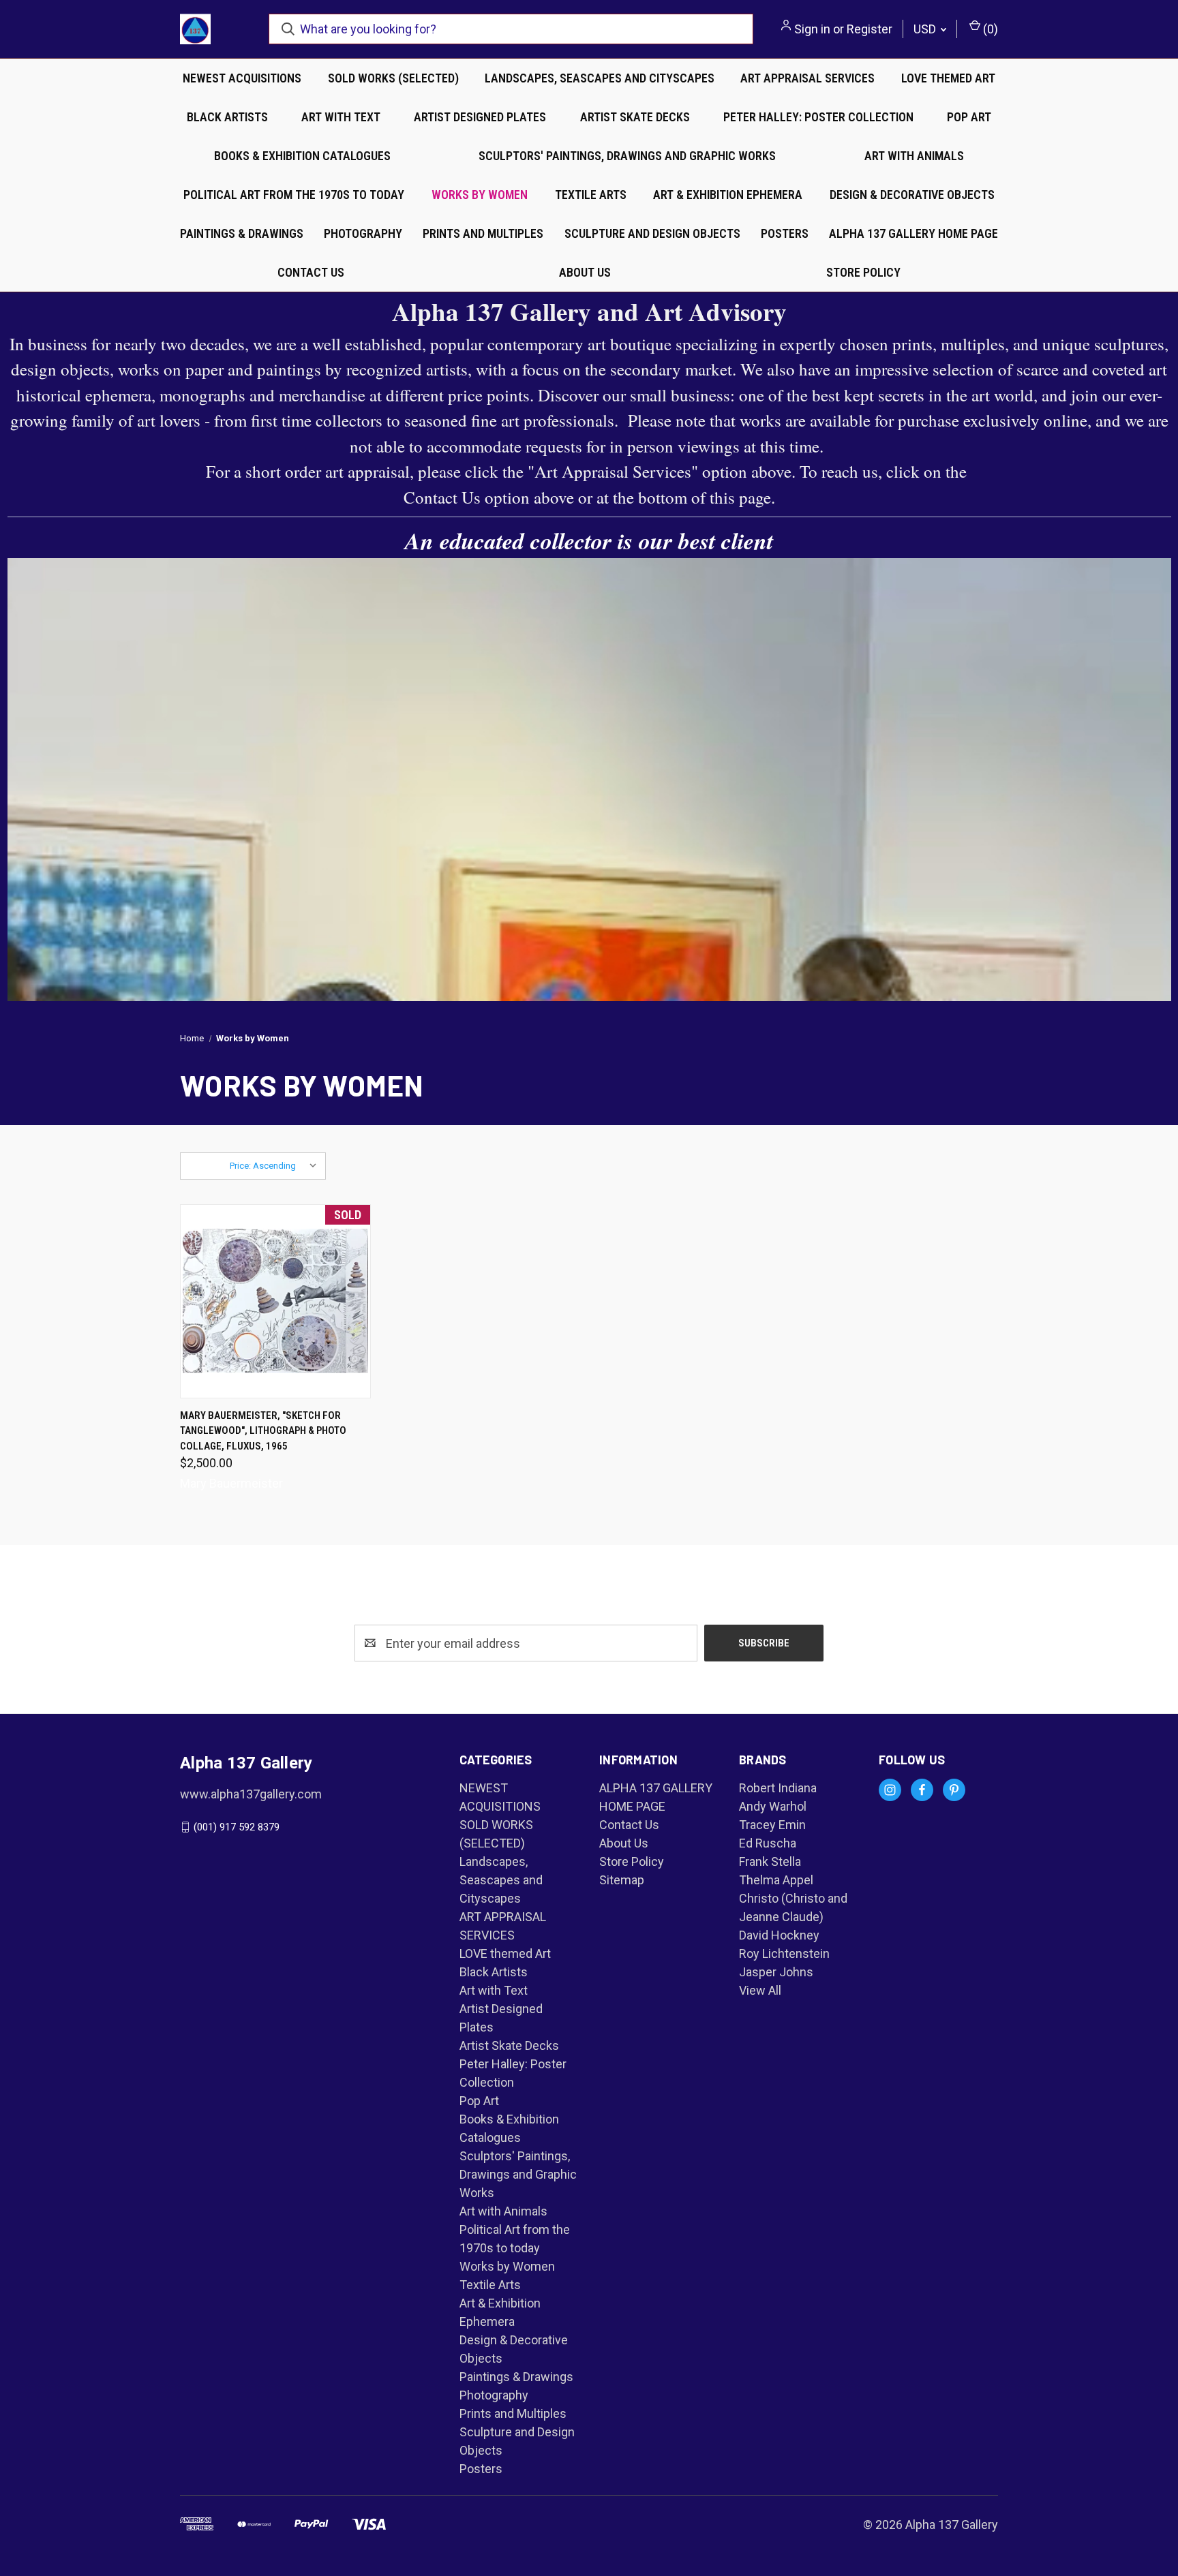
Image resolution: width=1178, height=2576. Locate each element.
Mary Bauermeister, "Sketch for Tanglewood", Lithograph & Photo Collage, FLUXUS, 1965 (263, 1431)
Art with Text (341, 117)
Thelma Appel (776, 1880)
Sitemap (622, 1880)
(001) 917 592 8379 (237, 1827)
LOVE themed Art (948, 78)
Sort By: (205, 1166)
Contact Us (311, 272)
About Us (585, 272)
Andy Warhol (773, 1806)
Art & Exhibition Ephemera (728, 195)
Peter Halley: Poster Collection (818, 117)
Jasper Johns (776, 1972)
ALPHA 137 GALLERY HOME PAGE (913, 233)
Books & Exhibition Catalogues (302, 156)
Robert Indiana (778, 1788)
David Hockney (779, 1935)
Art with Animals (914, 156)
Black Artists (227, 117)
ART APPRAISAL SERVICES (807, 78)
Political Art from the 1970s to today (294, 195)
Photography (363, 233)
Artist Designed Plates (480, 117)
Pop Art (969, 117)
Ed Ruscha (768, 1843)
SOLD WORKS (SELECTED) (393, 78)
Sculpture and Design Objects (652, 233)
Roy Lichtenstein (784, 1953)
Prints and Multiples (483, 233)
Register (870, 29)
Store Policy (863, 272)
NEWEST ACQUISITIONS (242, 78)
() (989, 29)
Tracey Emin (772, 1825)
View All (760, 1990)
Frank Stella (770, 1861)
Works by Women (480, 195)
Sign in (812, 29)
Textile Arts (591, 195)
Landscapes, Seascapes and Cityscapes (600, 78)
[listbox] (276, 1166)
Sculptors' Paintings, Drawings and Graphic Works (627, 156)
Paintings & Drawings (242, 233)
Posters (785, 233)
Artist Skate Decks (635, 117)
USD (926, 29)
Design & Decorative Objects (912, 195)
